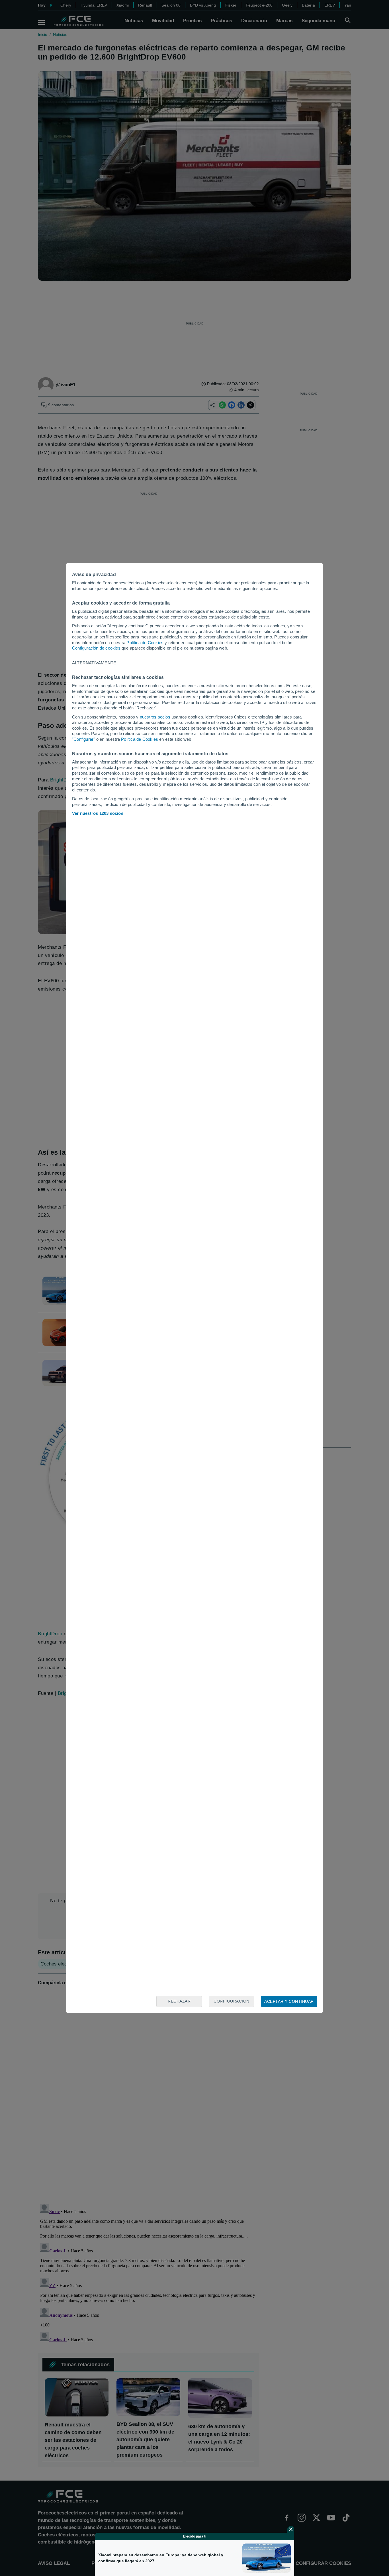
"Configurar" (83, 739)
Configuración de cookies (96, 648)
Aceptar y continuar (289, 2001)
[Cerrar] (291, 2529)
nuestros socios (155, 717)
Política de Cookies (145, 643)
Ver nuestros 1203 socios (98, 813)
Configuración (232, 2001)
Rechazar (179, 2001)
